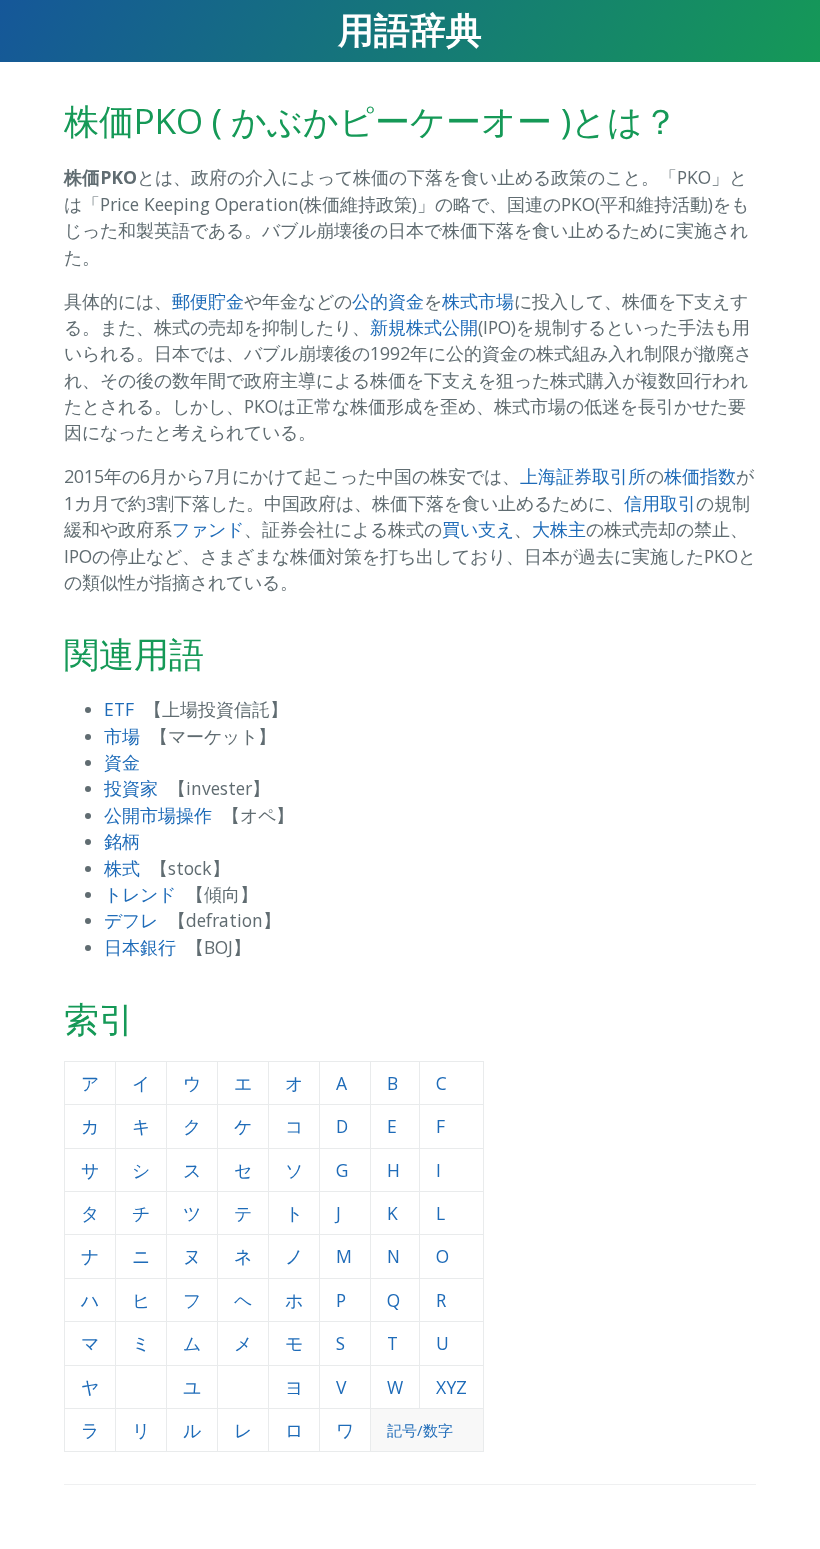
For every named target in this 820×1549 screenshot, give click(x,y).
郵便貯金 (208, 301)
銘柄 (122, 841)
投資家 (131, 788)
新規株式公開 (424, 327)
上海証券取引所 (583, 476)
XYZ (451, 1387)
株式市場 (478, 301)
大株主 (559, 529)
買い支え (478, 529)
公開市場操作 (158, 815)
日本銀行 (140, 947)
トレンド (140, 894)
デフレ (131, 920)
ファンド (208, 529)
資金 (122, 762)
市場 (122, 736)
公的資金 (388, 301)
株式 (122, 868)
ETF (119, 709)
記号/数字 (420, 1430)
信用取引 (660, 503)
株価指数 (700, 476)
